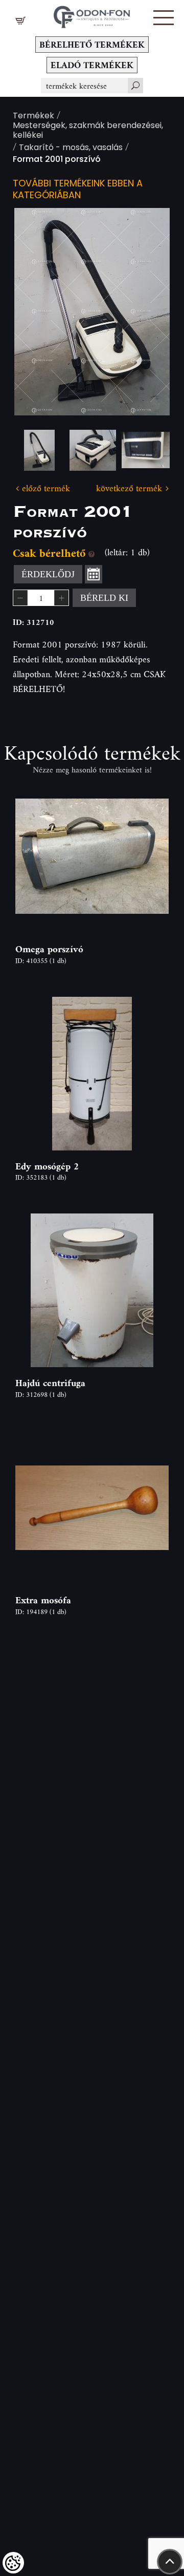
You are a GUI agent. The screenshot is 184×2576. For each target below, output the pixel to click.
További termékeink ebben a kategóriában (78, 190)
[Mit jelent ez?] (91, 553)
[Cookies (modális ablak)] (13, 2563)
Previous (38, 312)
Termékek (33, 117)
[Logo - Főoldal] (92, 14)
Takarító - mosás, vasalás (71, 148)
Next (146, 312)
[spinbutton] (41, 598)
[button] (164, 18)
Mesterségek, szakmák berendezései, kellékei (88, 131)
